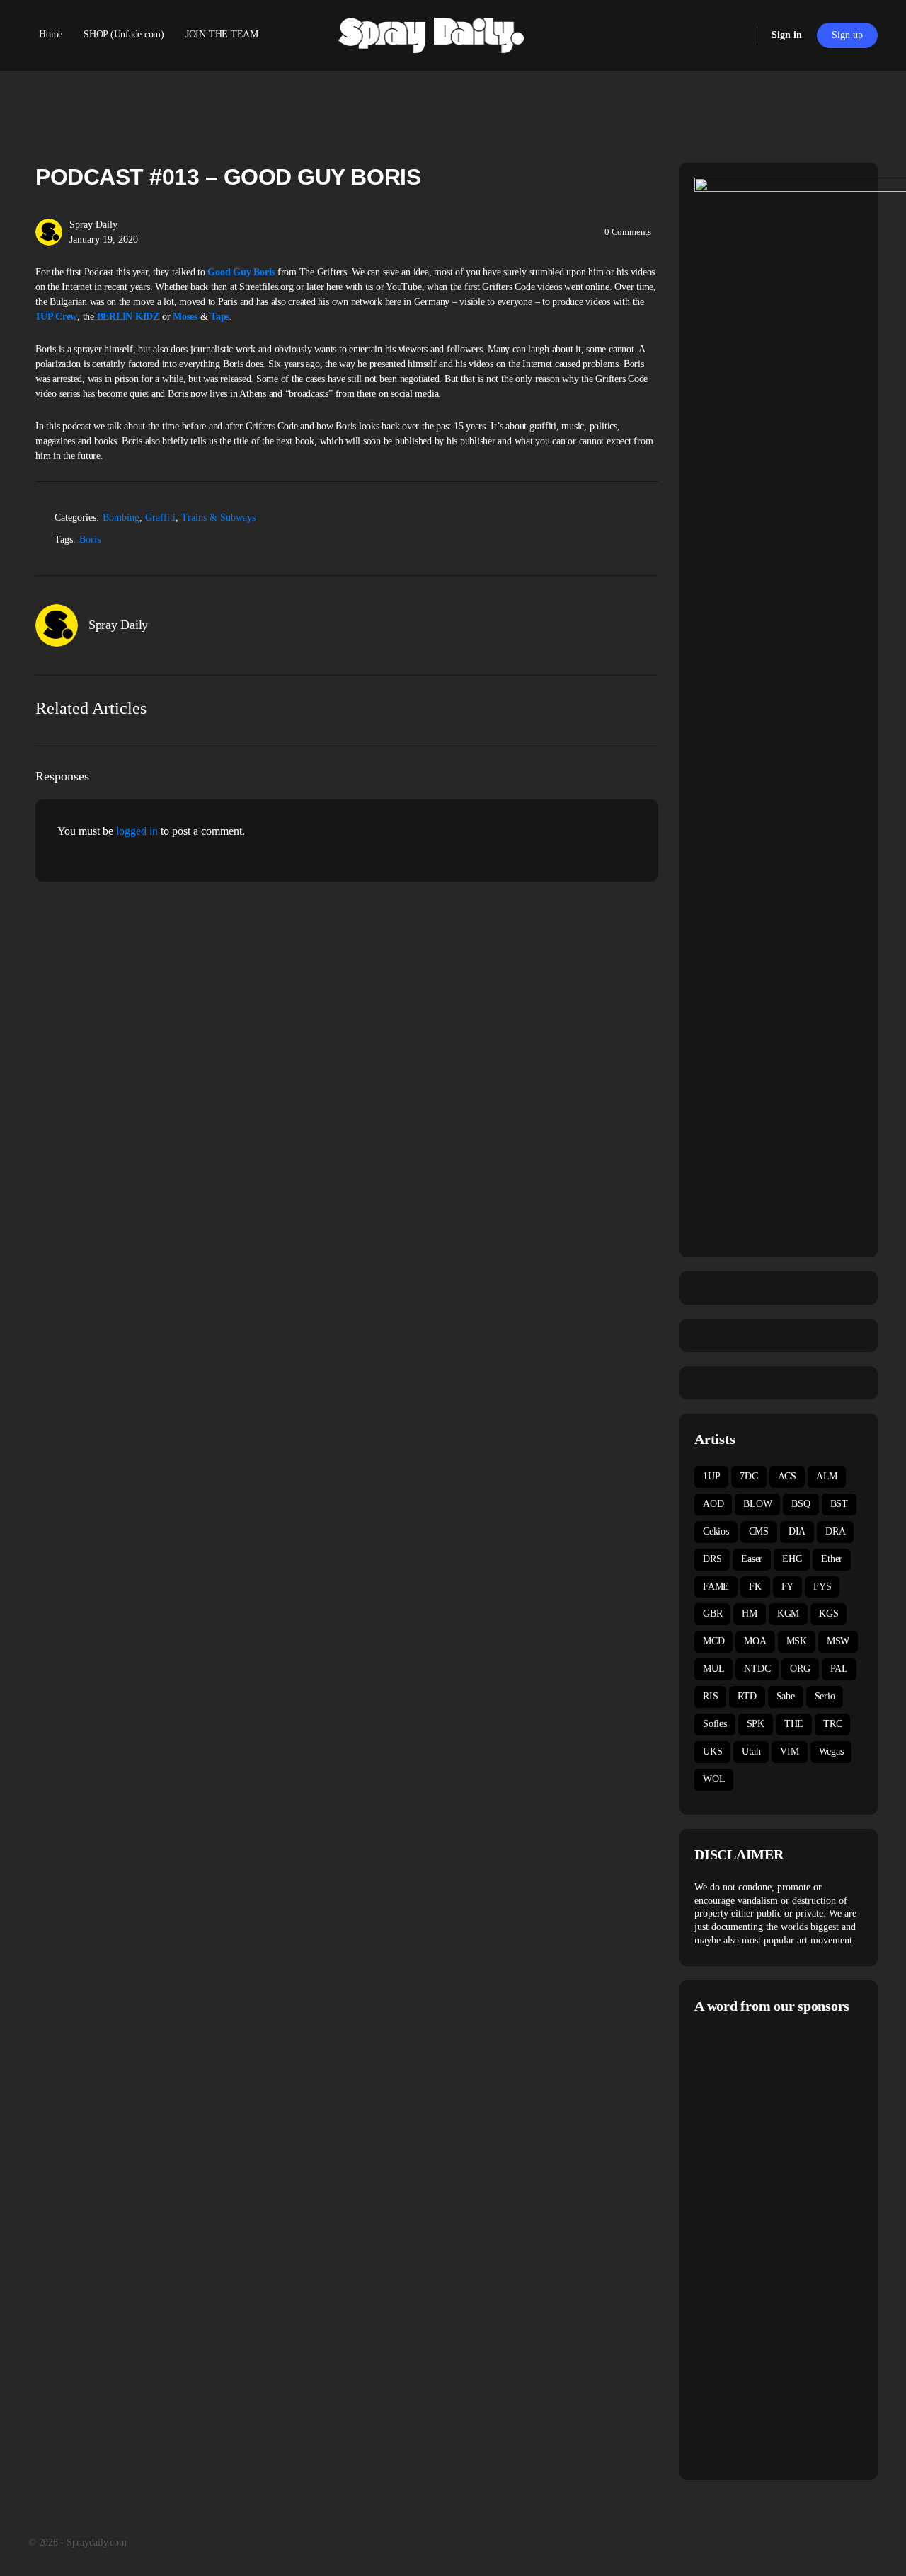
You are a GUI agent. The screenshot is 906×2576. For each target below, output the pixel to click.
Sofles (715, 1724)
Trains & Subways (218, 518)
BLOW (757, 1504)
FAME (716, 1587)
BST (839, 1504)
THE (794, 1724)
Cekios (716, 1531)
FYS (822, 1587)
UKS (712, 1751)
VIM (789, 1751)
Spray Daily (93, 225)
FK (755, 1587)
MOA (755, 1641)
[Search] (737, 35)
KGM (788, 1613)
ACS (787, 1476)
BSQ (801, 1504)
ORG (800, 1669)
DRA (835, 1531)
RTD (747, 1696)
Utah (751, 1751)
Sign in (787, 35)
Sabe (786, 1696)
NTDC (757, 1669)
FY (788, 1587)
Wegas (831, 1751)
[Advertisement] (800, 2245)
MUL (713, 1669)
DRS (712, 1559)
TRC (832, 1724)
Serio (825, 1696)
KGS (828, 1613)
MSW (838, 1641)
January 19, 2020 (104, 239)
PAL (839, 1669)
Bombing (121, 518)
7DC (749, 1476)
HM (750, 1613)
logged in (137, 831)
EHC (792, 1559)
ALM (827, 1476)
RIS (710, 1696)
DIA (797, 1531)
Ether (832, 1559)
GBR (712, 1613)
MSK (797, 1641)
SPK (756, 1724)
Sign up (847, 35)
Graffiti (160, 518)
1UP (711, 1476)
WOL (714, 1779)
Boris (90, 539)
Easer (752, 1559)
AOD (713, 1504)
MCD (713, 1641)
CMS (759, 1531)
